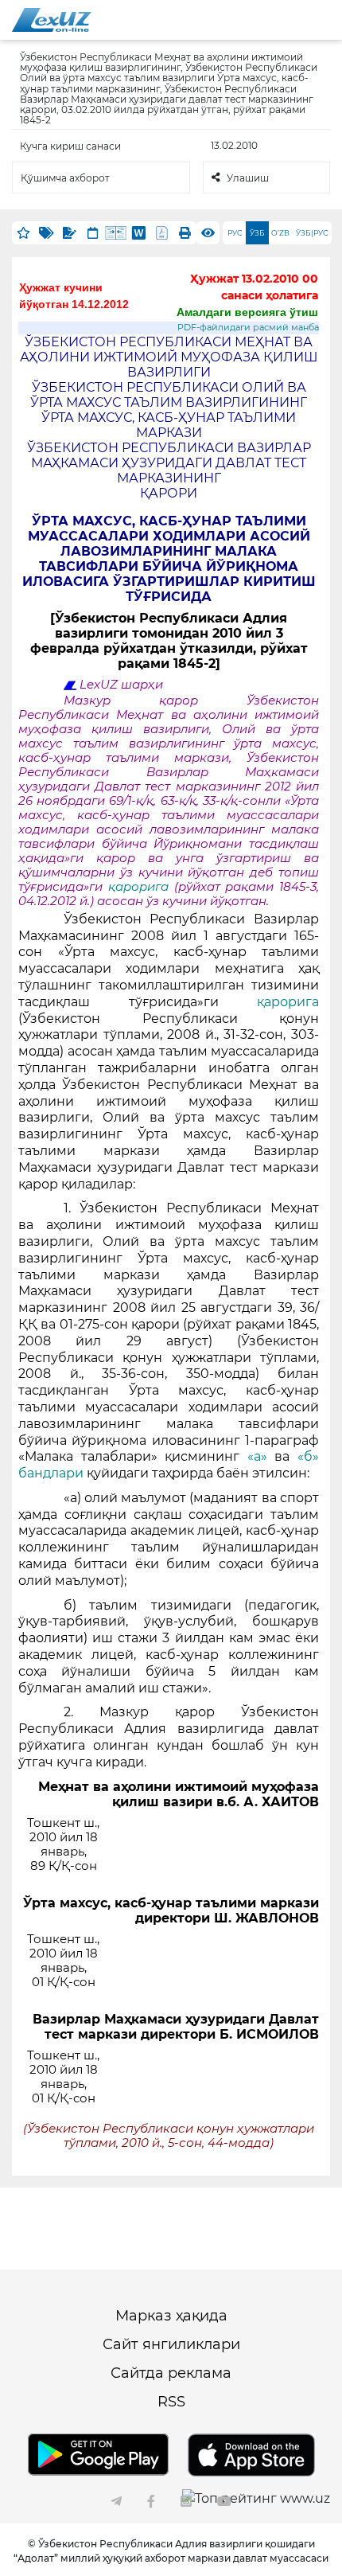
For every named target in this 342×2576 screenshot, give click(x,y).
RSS (171, 2402)
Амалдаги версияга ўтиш (247, 312)
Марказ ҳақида (171, 2316)
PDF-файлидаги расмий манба (248, 328)
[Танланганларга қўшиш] (23, 233)
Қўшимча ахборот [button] (65, 178)
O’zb (280, 233)
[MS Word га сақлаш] (139, 233)
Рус (235, 233)
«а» (257, 1456)
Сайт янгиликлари (171, 2344)
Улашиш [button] (248, 178)
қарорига (141, 887)
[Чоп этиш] (185, 233)
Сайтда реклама (171, 2373)
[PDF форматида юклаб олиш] (162, 233)
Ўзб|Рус (312, 233)
